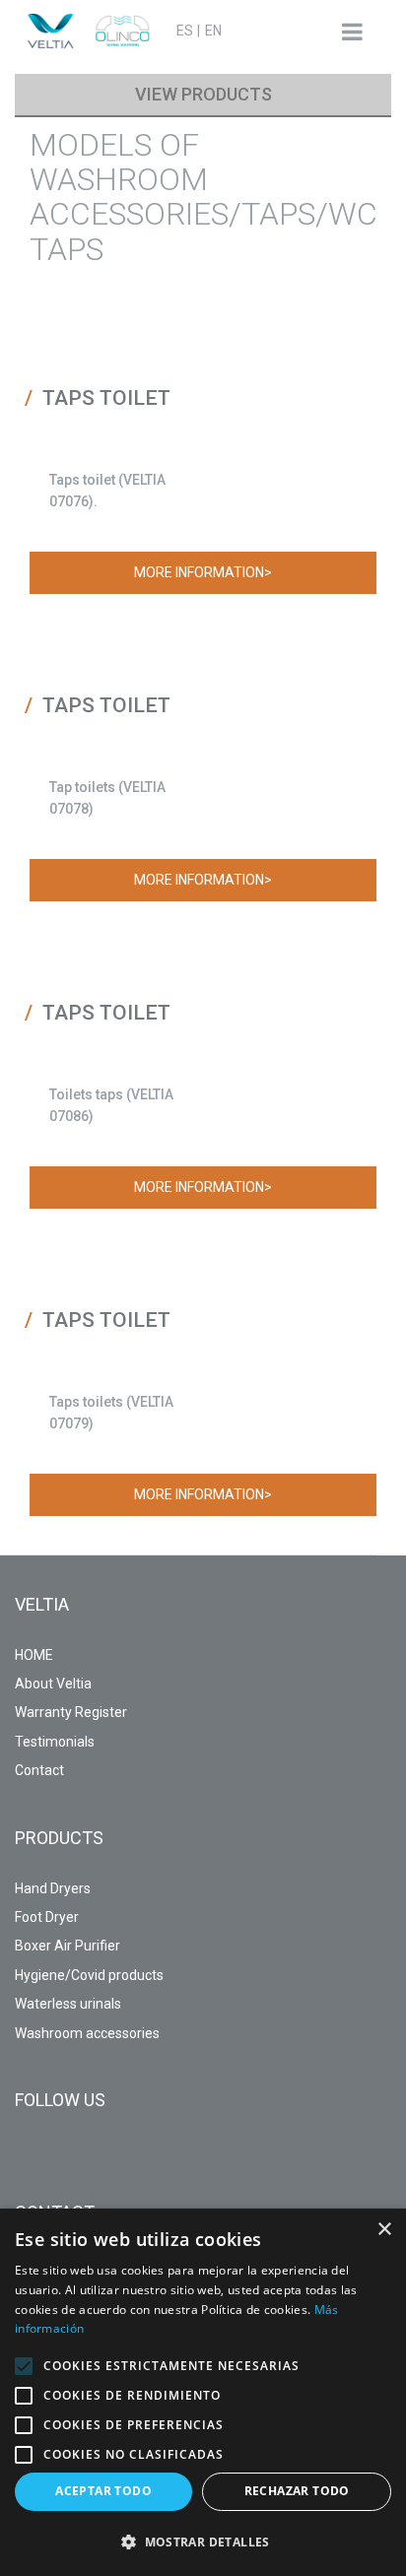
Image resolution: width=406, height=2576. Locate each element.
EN (213, 31)
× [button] (384, 2230)
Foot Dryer (47, 1917)
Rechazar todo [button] (297, 2491)
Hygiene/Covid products (89, 1975)
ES (185, 31)
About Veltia (53, 1684)
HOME (34, 1655)
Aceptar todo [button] (103, 2491)
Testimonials (55, 1742)
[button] (24, 2366)
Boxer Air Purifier (68, 1946)
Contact (39, 1770)
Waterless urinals (68, 2004)
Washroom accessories (87, 2033)
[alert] (203, 2392)
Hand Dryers (53, 1888)
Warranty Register (71, 1712)
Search (278, 30)
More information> (203, 572)
